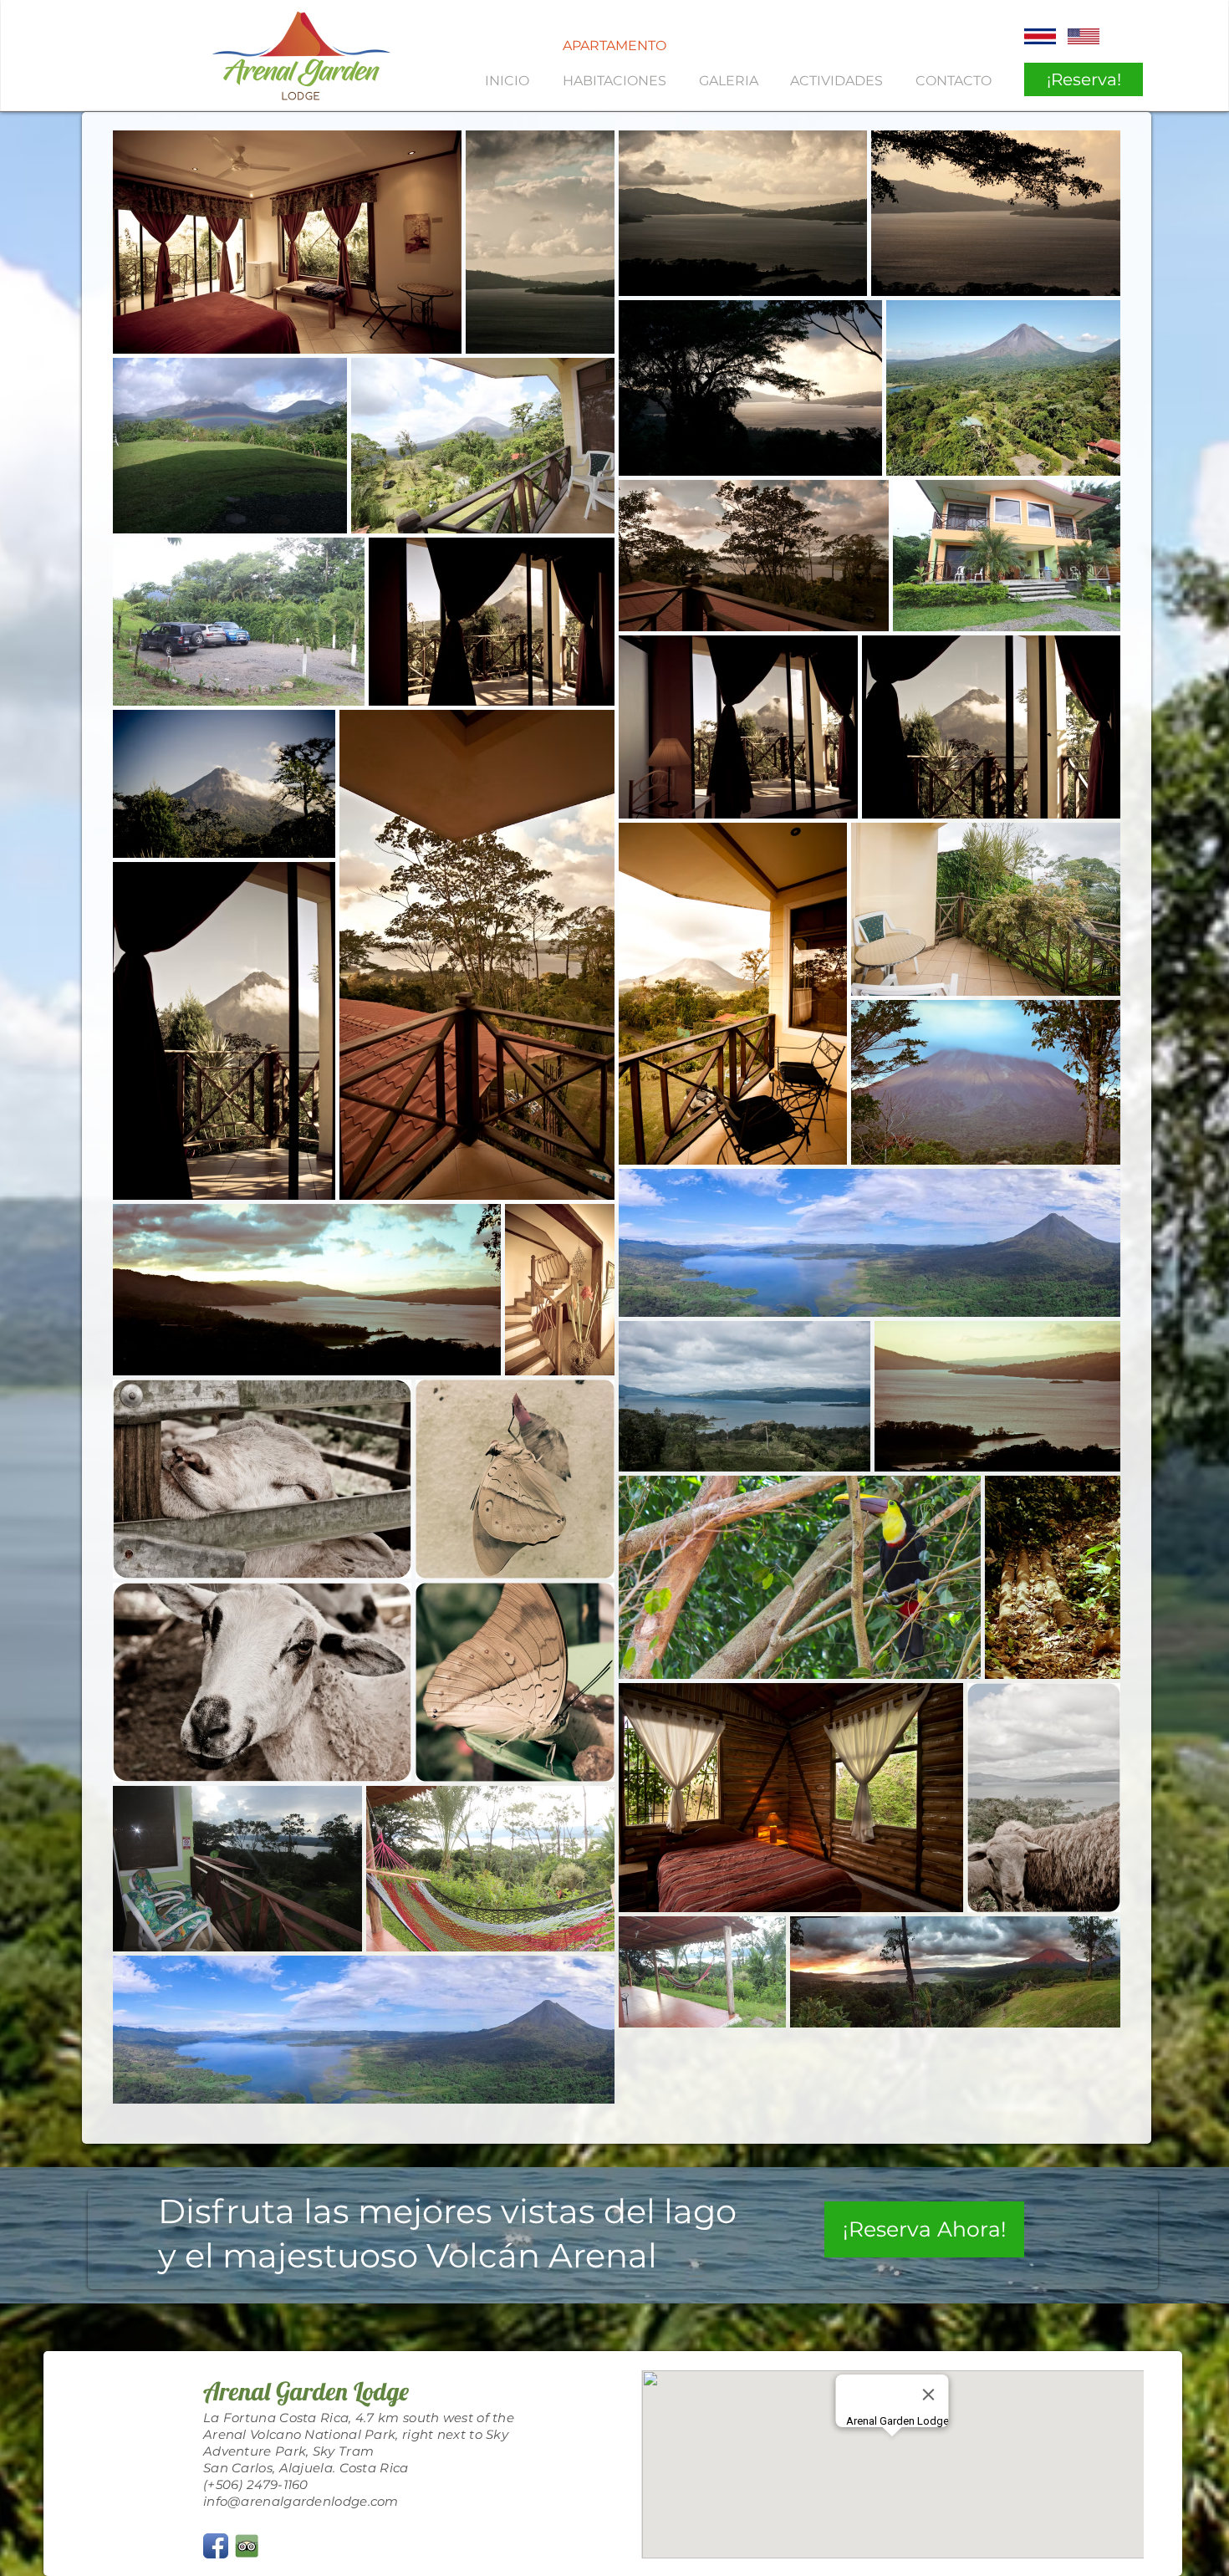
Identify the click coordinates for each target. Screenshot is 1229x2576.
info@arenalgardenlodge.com (301, 2501)
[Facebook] (216, 2546)
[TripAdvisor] (247, 2546)
